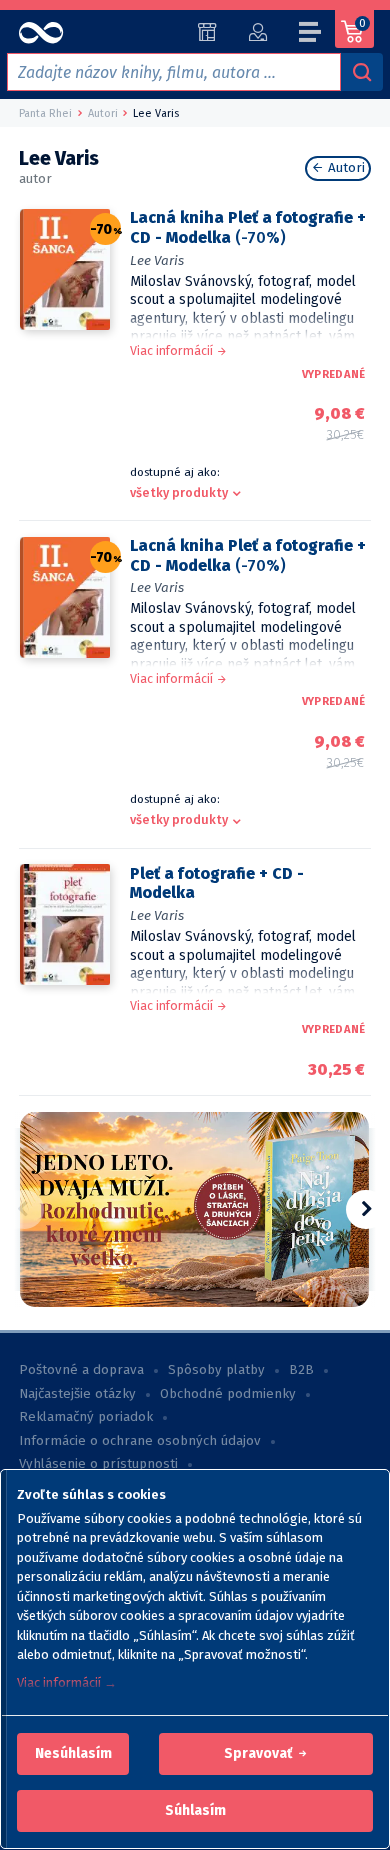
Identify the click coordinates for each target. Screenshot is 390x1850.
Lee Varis (157, 260)
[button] (73, 1754)
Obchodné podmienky (228, 1394)
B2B (301, 1370)
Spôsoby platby (216, 1370)
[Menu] (311, 35)
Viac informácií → (67, 1682)
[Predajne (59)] (207, 32)
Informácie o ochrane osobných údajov (140, 1441)
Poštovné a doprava (81, 1370)
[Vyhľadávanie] (362, 72)
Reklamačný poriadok (86, 1417)
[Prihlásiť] (257, 32)
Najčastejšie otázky (77, 1394)
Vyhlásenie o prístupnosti (98, 1464)
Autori (344, 168)
